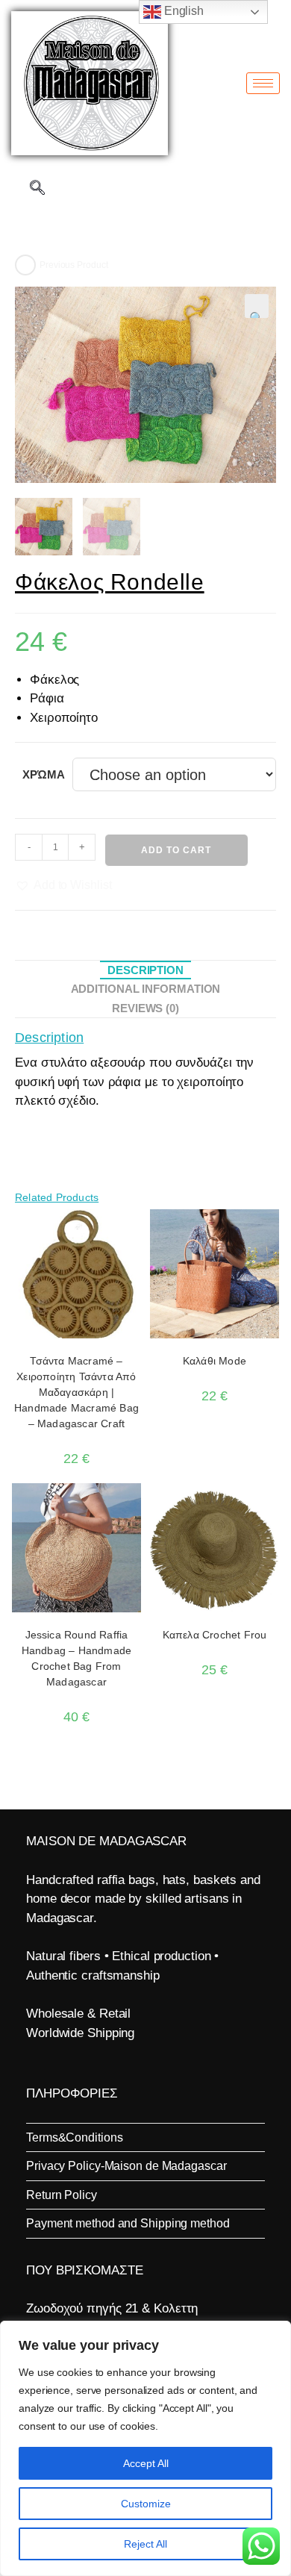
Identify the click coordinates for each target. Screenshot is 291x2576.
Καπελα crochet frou (215, 1635)
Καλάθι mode (215, 1361)
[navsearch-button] (37, 189)
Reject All (145, 2544)
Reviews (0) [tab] (145, 1008)
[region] (145, 2448)
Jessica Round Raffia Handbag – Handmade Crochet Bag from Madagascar (77, 1658)
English (182, 11)
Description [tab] (145, 970)
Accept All (146, 2463)
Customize (146, 2504)
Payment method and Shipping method (128, 2223)
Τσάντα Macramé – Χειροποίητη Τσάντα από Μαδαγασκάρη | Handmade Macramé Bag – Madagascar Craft (76, 1392)
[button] (257, 306)
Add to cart (176, 850)
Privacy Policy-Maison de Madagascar (126, 2166)
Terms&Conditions (74, 2137)
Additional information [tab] (146, 989)
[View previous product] (25, 265)
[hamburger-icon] (263, 83)
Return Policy (62, 2195)
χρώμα (44, 774)
